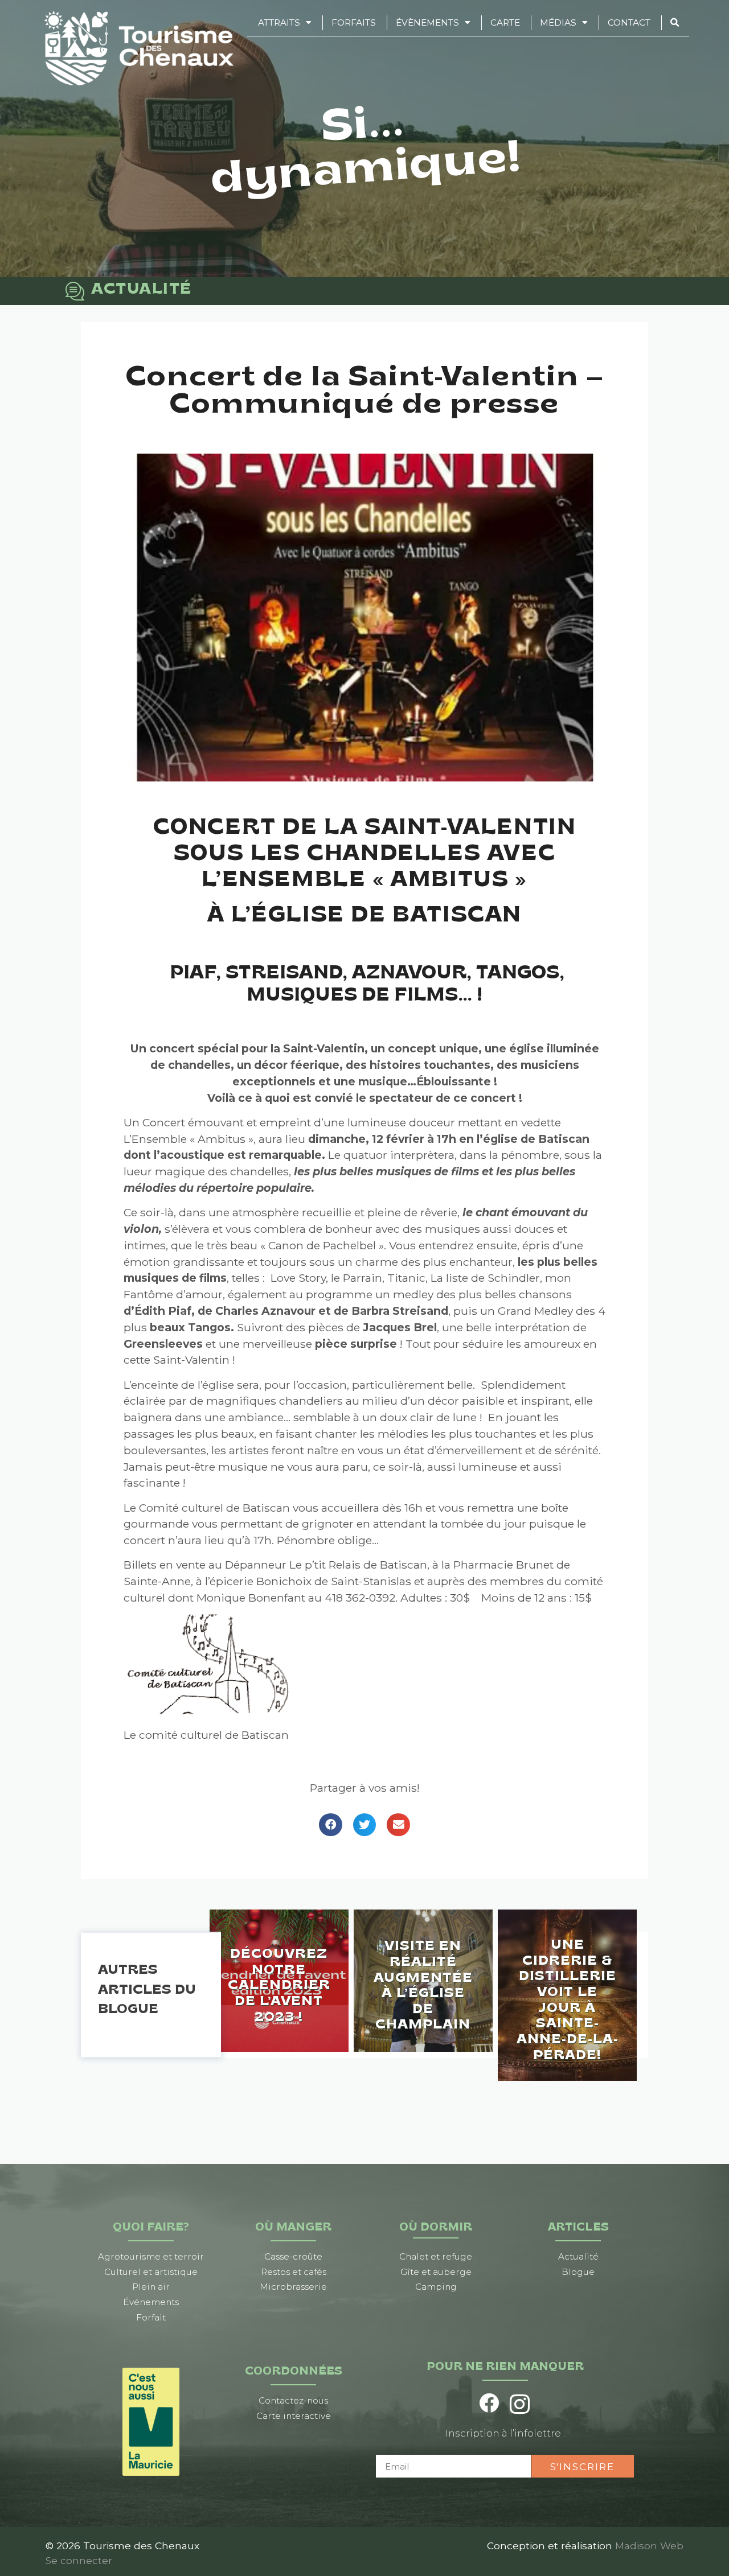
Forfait (151, 2317)
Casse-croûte (293, 2256)
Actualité (578, 2256)
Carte (505, 22)
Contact (629, 22)
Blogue (578, 2272)
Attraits (279, 22)
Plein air (151, 2287)
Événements (151, 2302)
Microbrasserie (293, 2287)
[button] (331, 1825)
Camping (436, 2287)
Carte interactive (294, 2416)
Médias (558, 22)
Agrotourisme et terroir (151, 2256)
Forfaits (354, 22)
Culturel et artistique (151, 2272)
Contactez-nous (293, 2400)
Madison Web (649, 2546)
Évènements (427, 22)
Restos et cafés (294, 2272)
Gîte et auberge (436, 2272)
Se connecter (79, 2560)
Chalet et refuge (436, 2256)
